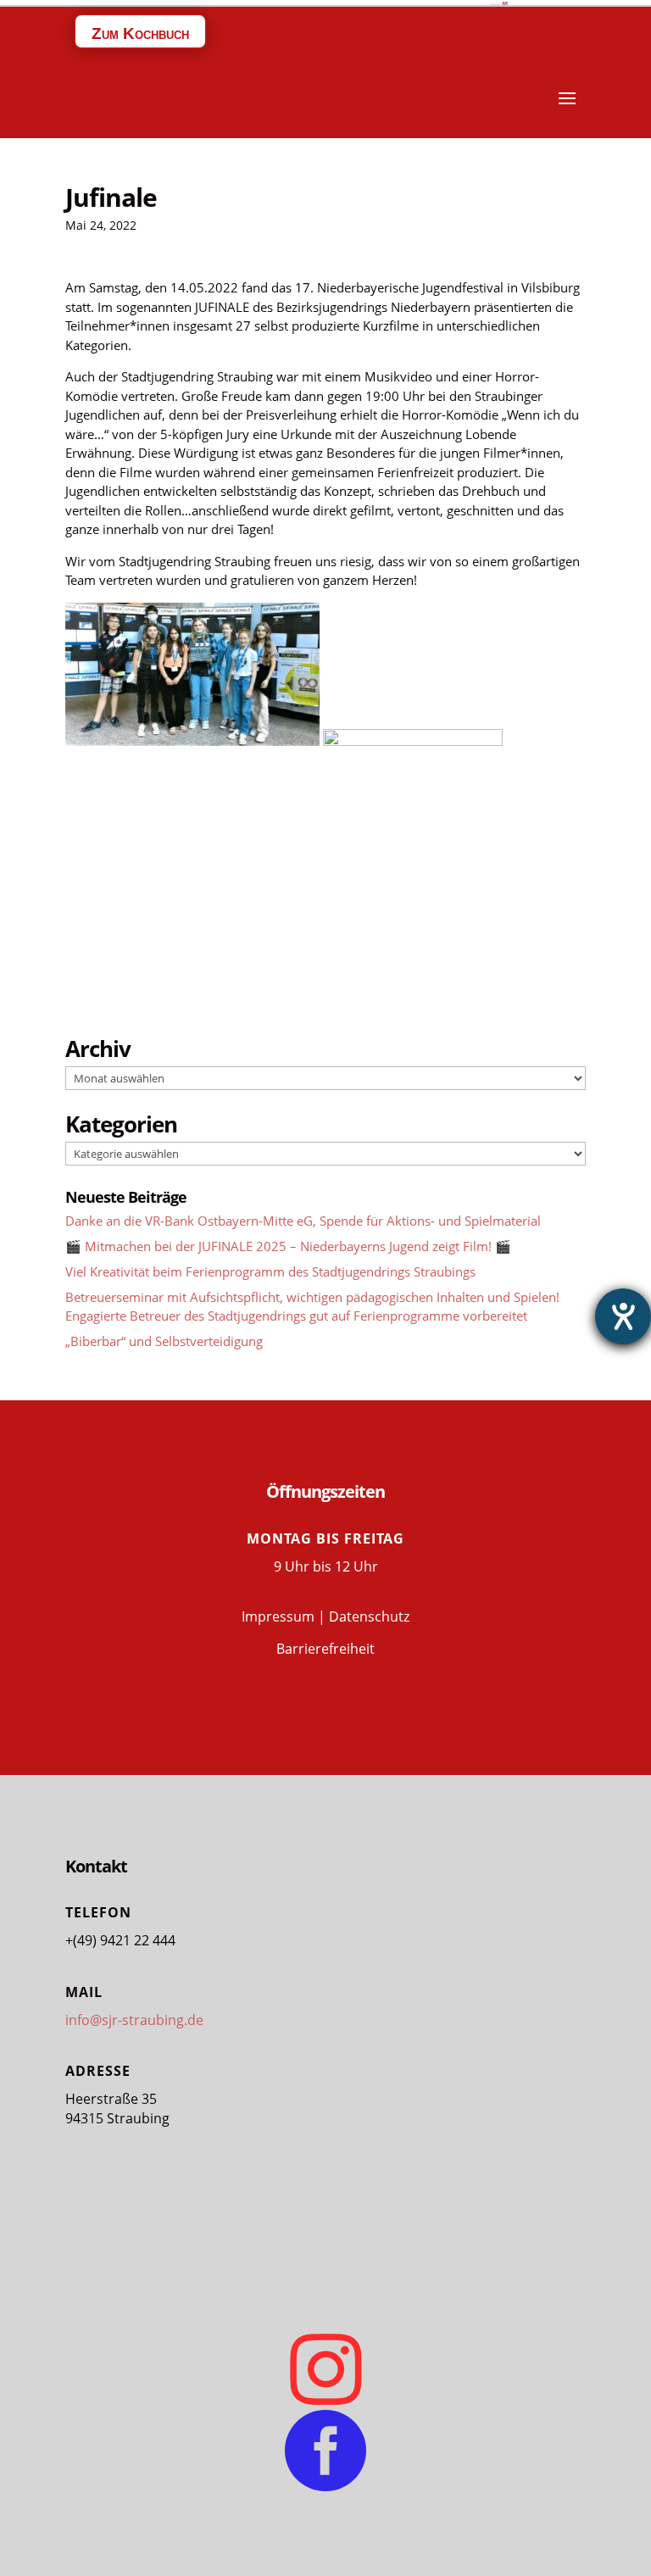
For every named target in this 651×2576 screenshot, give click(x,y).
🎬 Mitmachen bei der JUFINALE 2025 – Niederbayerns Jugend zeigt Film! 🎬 (288, 1246)
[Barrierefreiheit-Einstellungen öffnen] (623, 1316)
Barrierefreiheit (325, 1649)
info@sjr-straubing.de (134, 2020)
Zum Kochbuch (140, 33)
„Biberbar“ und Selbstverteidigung (164, 1341)
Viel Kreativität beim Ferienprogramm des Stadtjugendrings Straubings (270, 1271)
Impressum (278, 1616)
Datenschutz (369, 1616)
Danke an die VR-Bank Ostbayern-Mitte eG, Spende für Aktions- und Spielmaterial (303, 1221)
